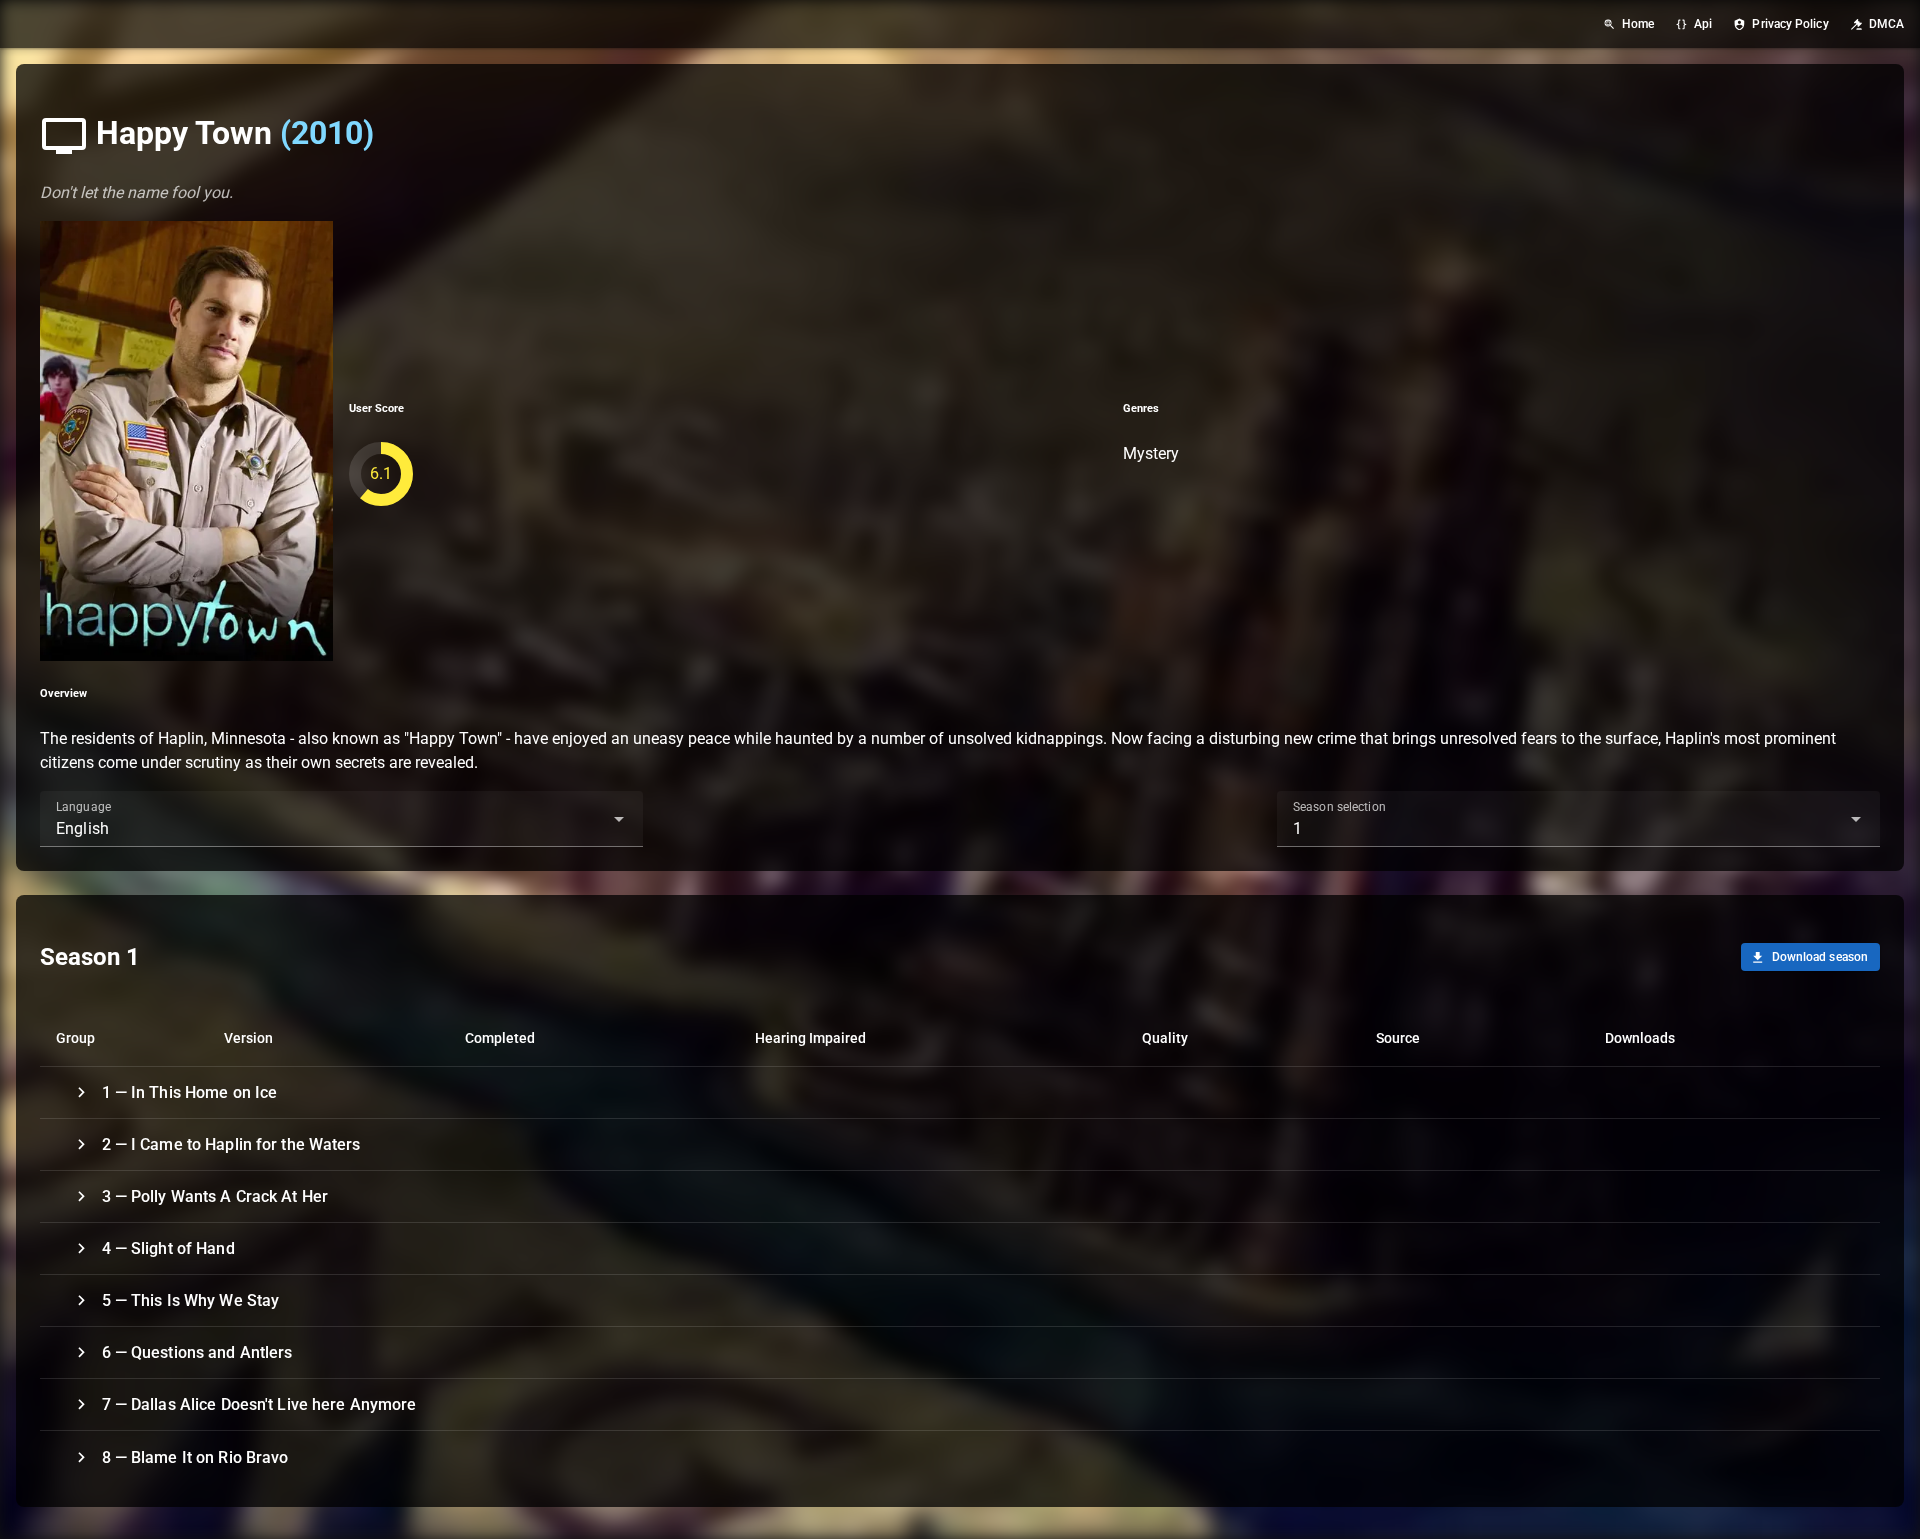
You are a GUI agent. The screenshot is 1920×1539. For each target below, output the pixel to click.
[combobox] (341, 819)
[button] (587, 819)
